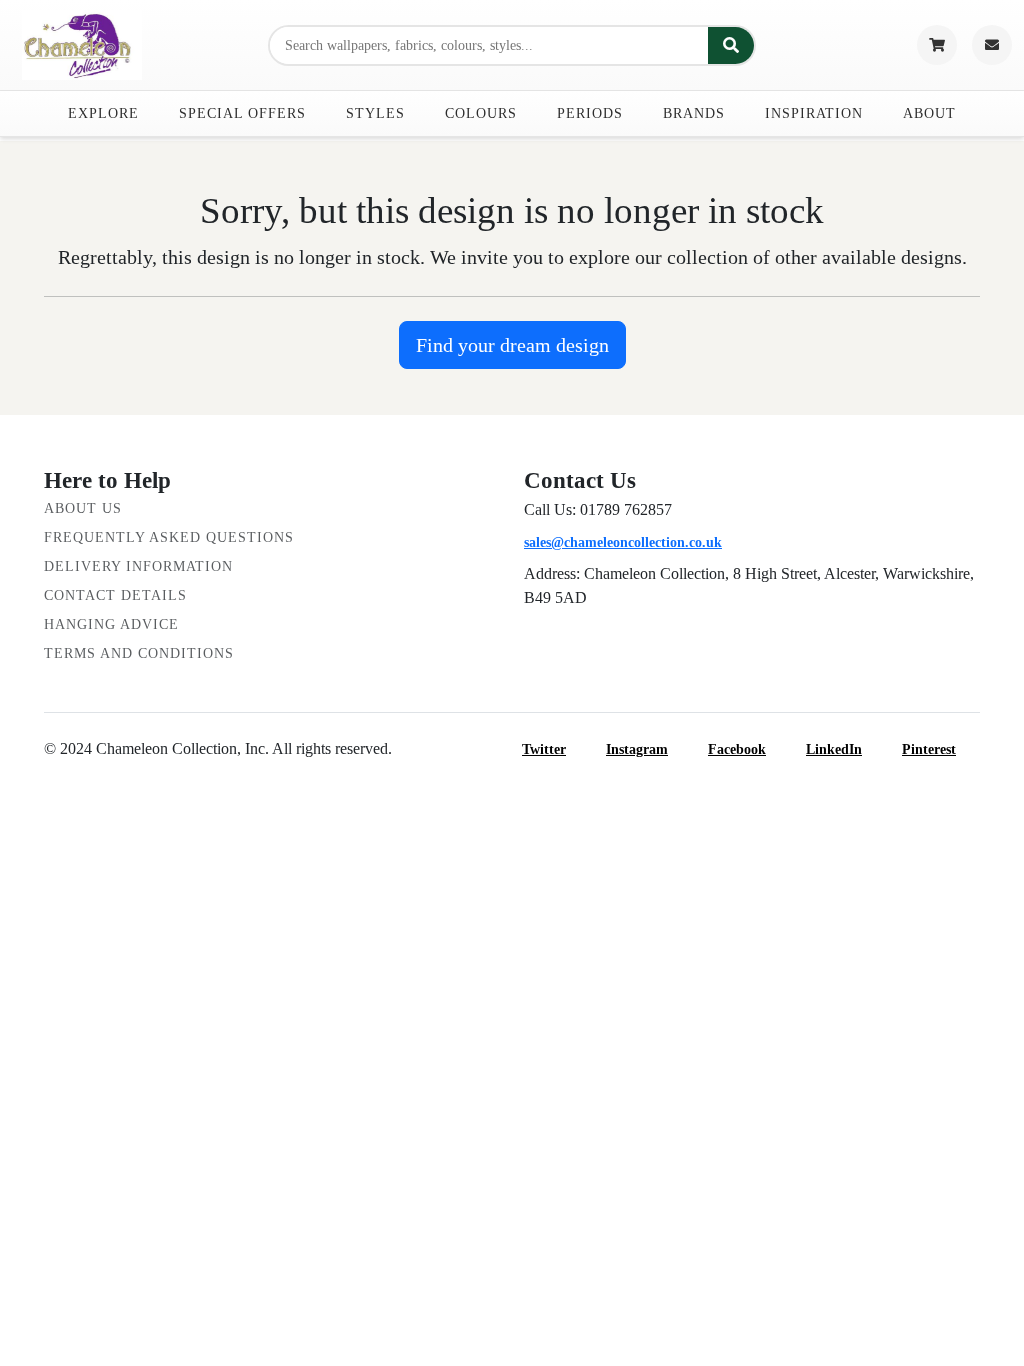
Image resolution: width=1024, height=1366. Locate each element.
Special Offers (242, 113)
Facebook (737, 749)
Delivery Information (138, 566)
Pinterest (929, 749)
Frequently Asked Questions (169, 537)
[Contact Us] (992, 45)
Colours (481, 113)
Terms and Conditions (139, 653)
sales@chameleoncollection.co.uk (623, 542)
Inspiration (814, 113)
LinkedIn (834, 749)
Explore (103, 113)
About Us (83, 508)
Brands (694, 113)
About (929, 113)
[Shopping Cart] (937, 45)
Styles (375, 113)
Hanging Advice (111, 624)
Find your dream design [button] (512, 345)
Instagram (637, 749)
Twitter (544, 749)
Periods (590, 113)
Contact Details (115, 595)
